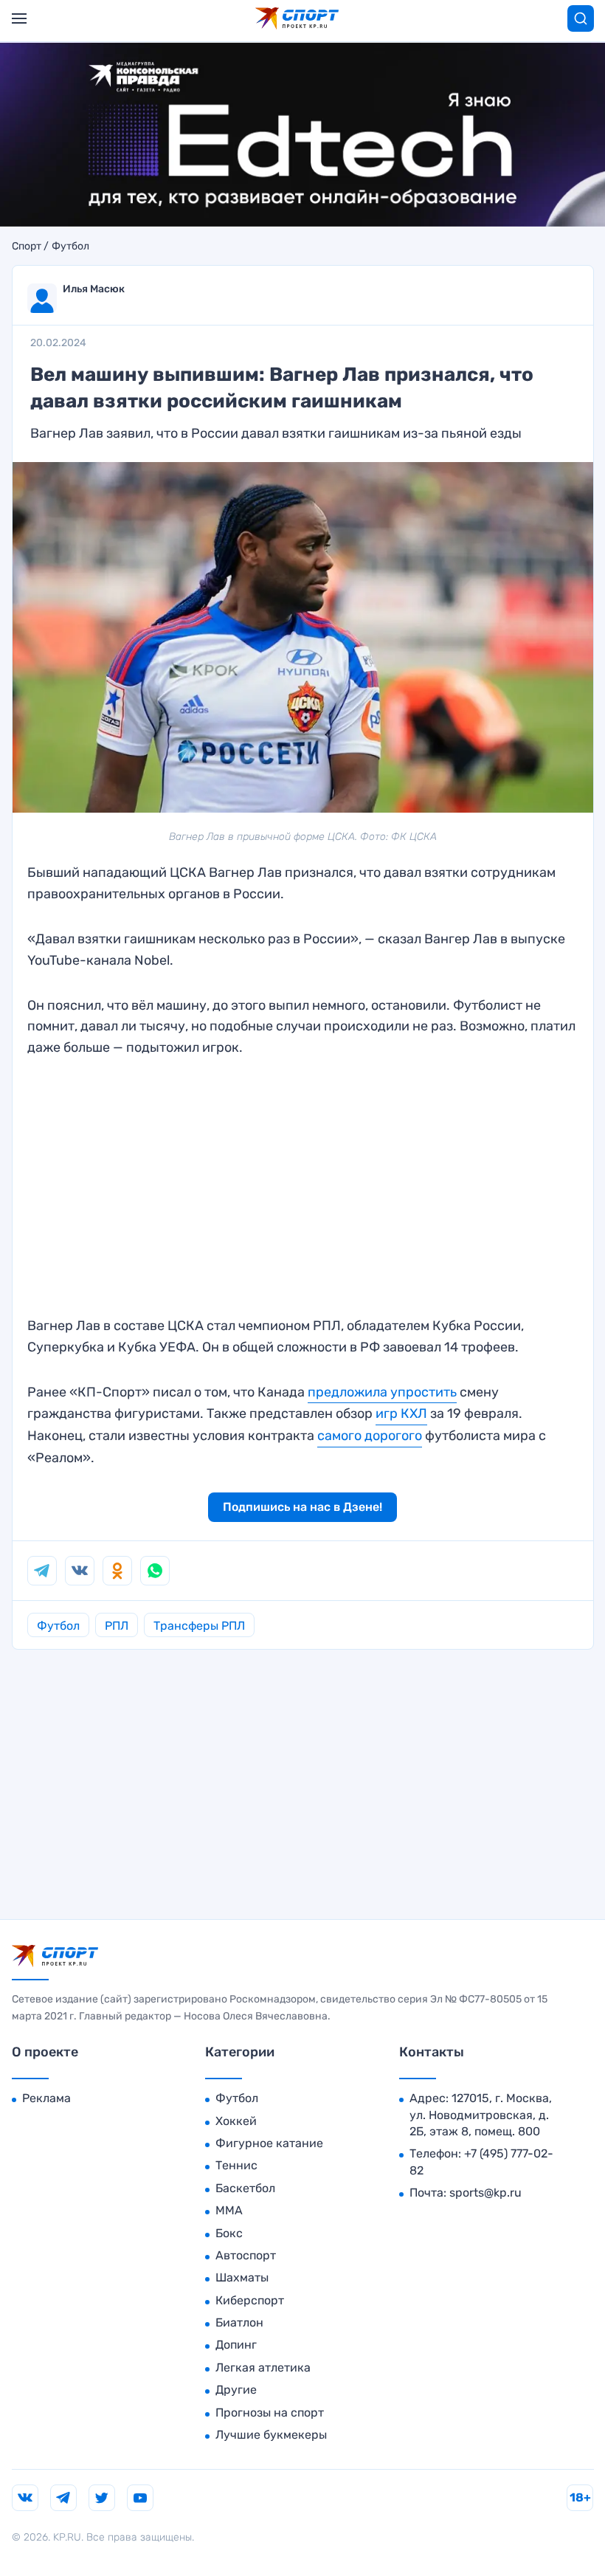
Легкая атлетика (263, 2367)
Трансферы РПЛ (199, 1626)
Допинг (236, 2345)
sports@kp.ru (485, 2193)
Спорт (27, 247)
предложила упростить (382, 1392)
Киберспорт (250, 2300)
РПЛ (117, 1626)
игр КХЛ (401, 1413)
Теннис (236, 2165)
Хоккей (236, 2121)
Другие (236, 2390)
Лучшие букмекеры (271, 2435)
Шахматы (242, 2277)
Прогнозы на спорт (270, 2413)
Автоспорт (246, 2255)
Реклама (46, 2098)
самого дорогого (370, 1436)
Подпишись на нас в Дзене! (302, 1507)
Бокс (229, 2233)
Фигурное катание (269, 2143)
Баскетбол (245, 2188)
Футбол (70, 247)
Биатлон (239, 2322)
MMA (229, 2210)
